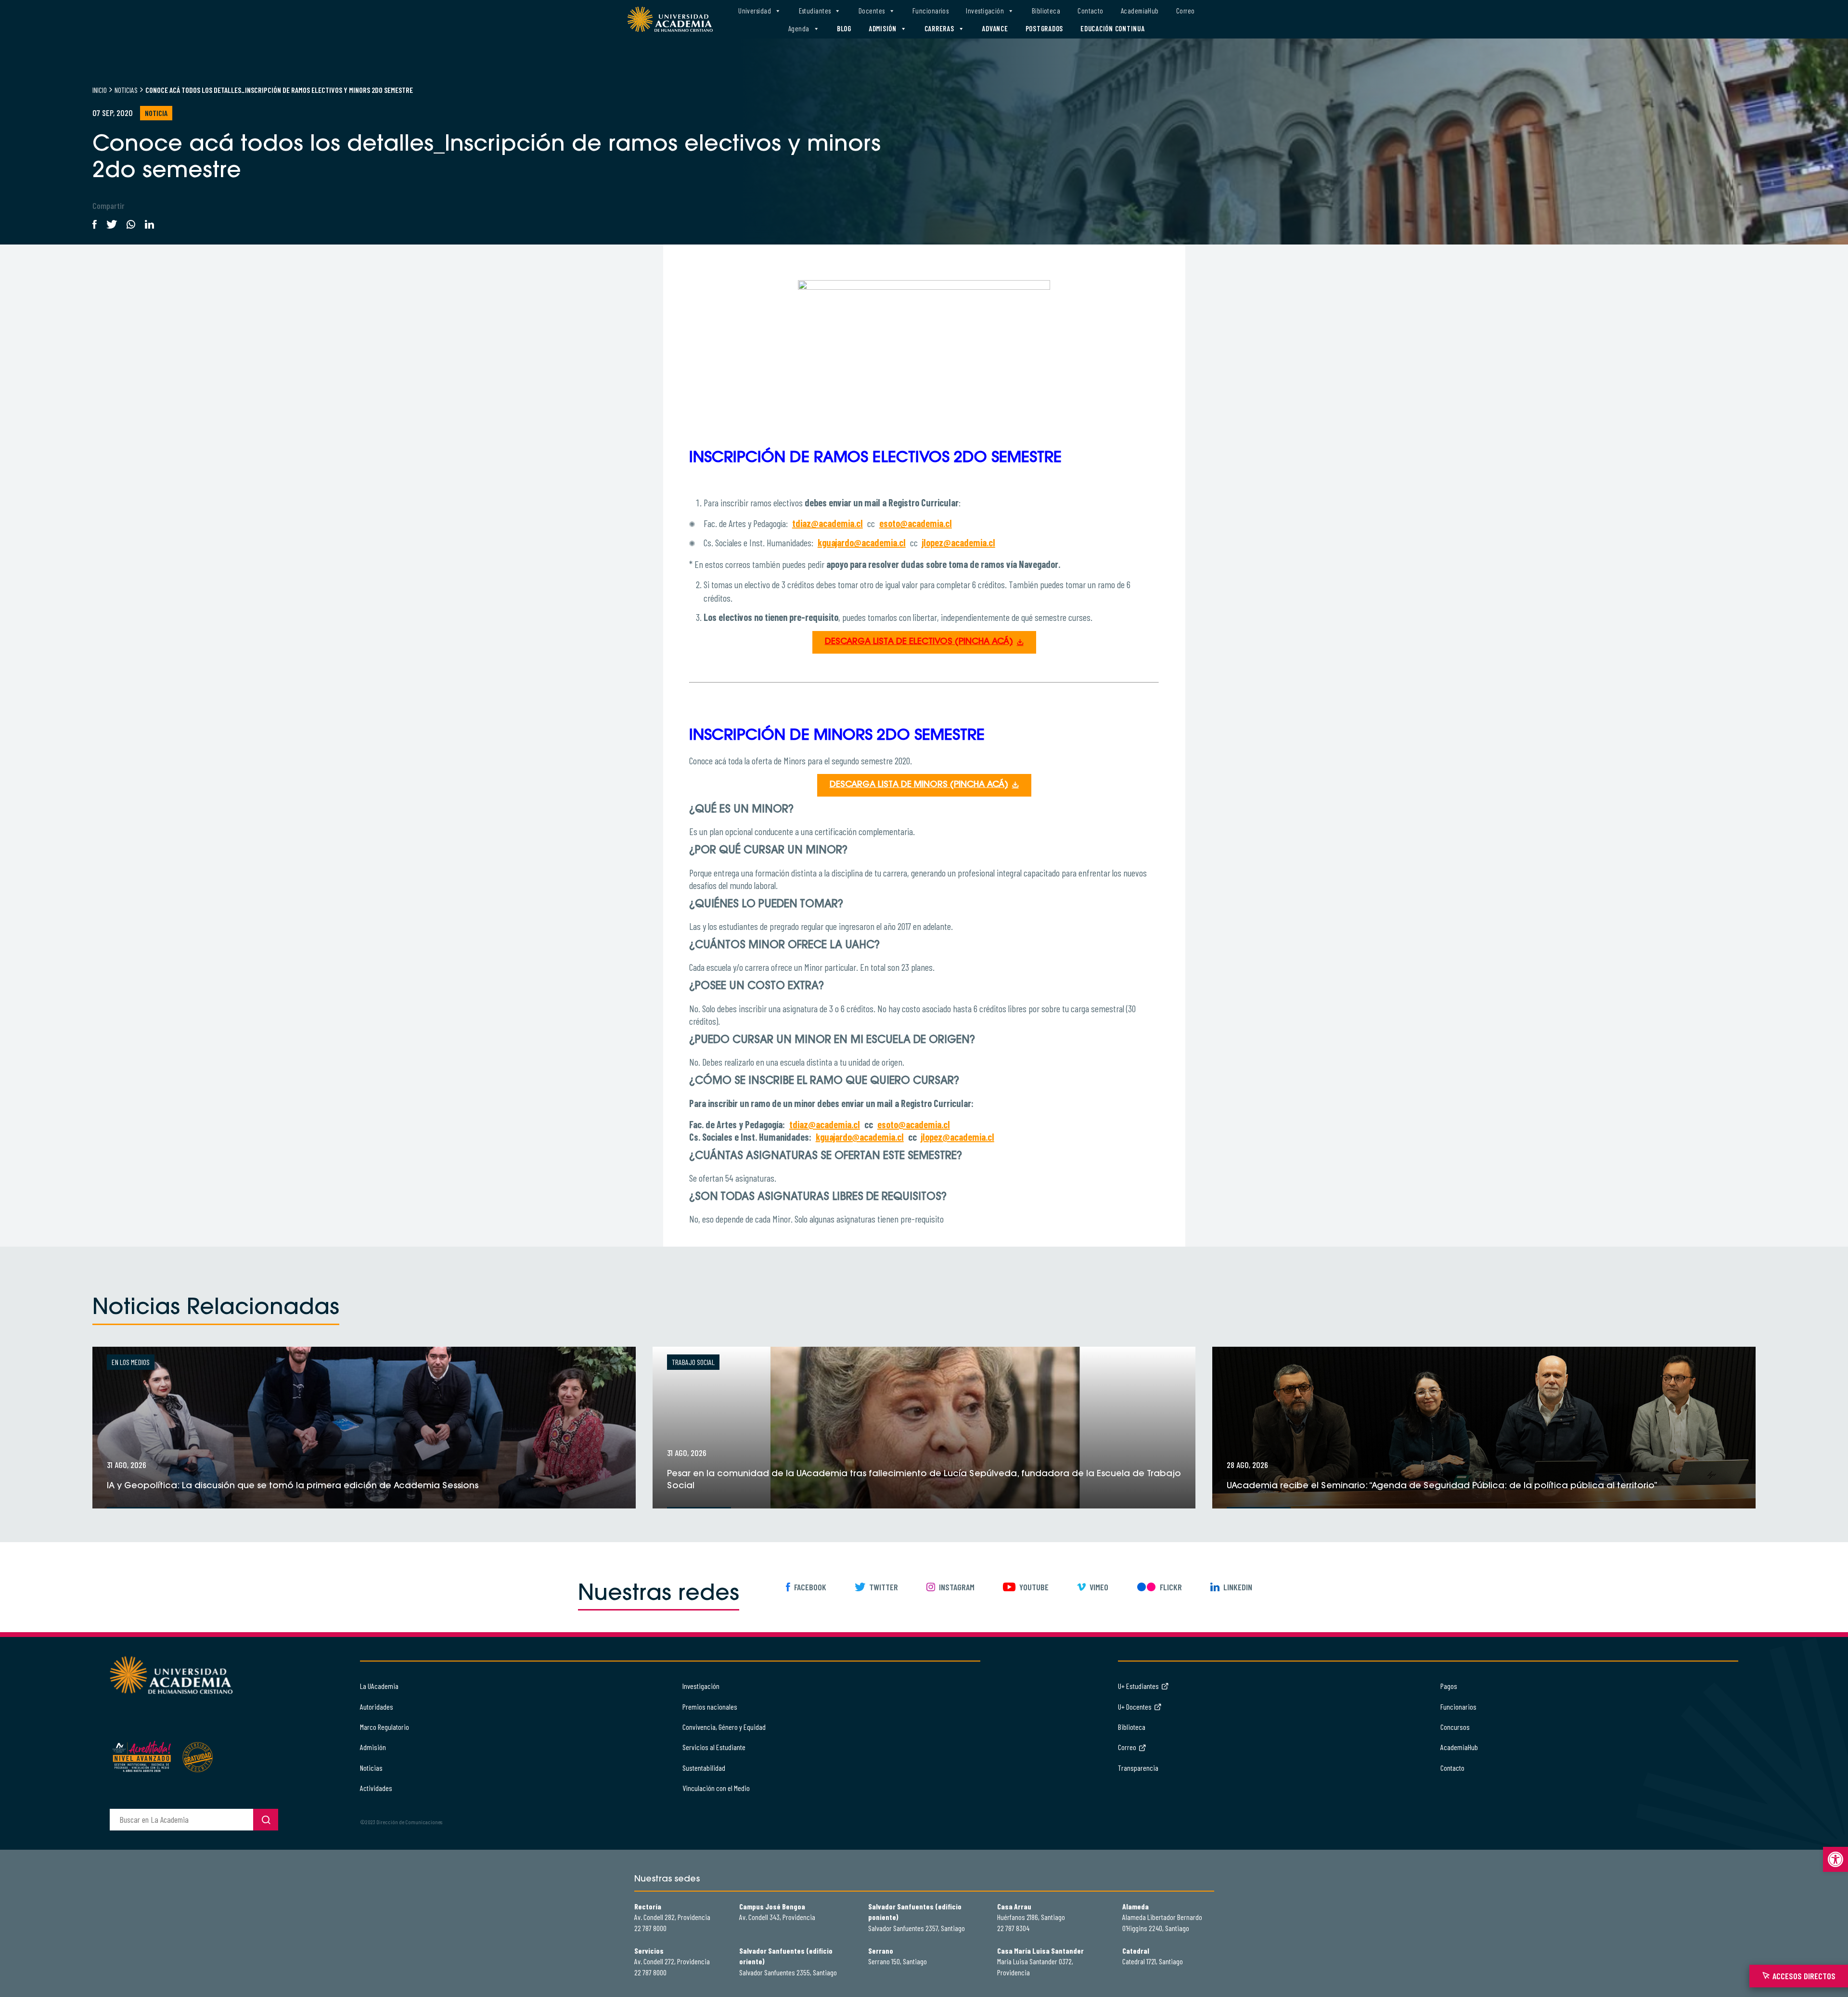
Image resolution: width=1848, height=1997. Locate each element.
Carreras (939, 28)
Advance (995, 28)
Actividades (376, 1788)
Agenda (799, 28)
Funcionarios (930, 11)
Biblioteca (1046, 11)
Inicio (100, 90)
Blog (844, 28)
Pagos (1449, 1686)
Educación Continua (1113, 28)
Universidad (755, 11)
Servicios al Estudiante (714, 1747)
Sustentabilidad (704, 1768)
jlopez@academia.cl (959, 542)
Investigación (985, 11)
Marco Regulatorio (385, 1727)
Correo (1186, 11)
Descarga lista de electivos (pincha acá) (919, 642)
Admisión (883, 28)
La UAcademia (379, 1686)
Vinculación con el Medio (716, 1788)
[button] (1835, 1859)
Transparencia (1138, 1768)
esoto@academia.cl (916, 523)
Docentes (872, 11)
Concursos (1455, 1727)
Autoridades (377, 1707)
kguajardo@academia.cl (862, 542)
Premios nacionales (710, 1707)
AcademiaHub (1140, 11)
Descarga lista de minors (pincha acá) (919, 785)
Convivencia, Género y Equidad (724, 1727)
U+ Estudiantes (1138, 1686)
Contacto (1091, 11)
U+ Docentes (1135, 1707)
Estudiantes (815, 11)
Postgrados (1045, 28)
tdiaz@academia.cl (828, 523)
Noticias (126, 90)
